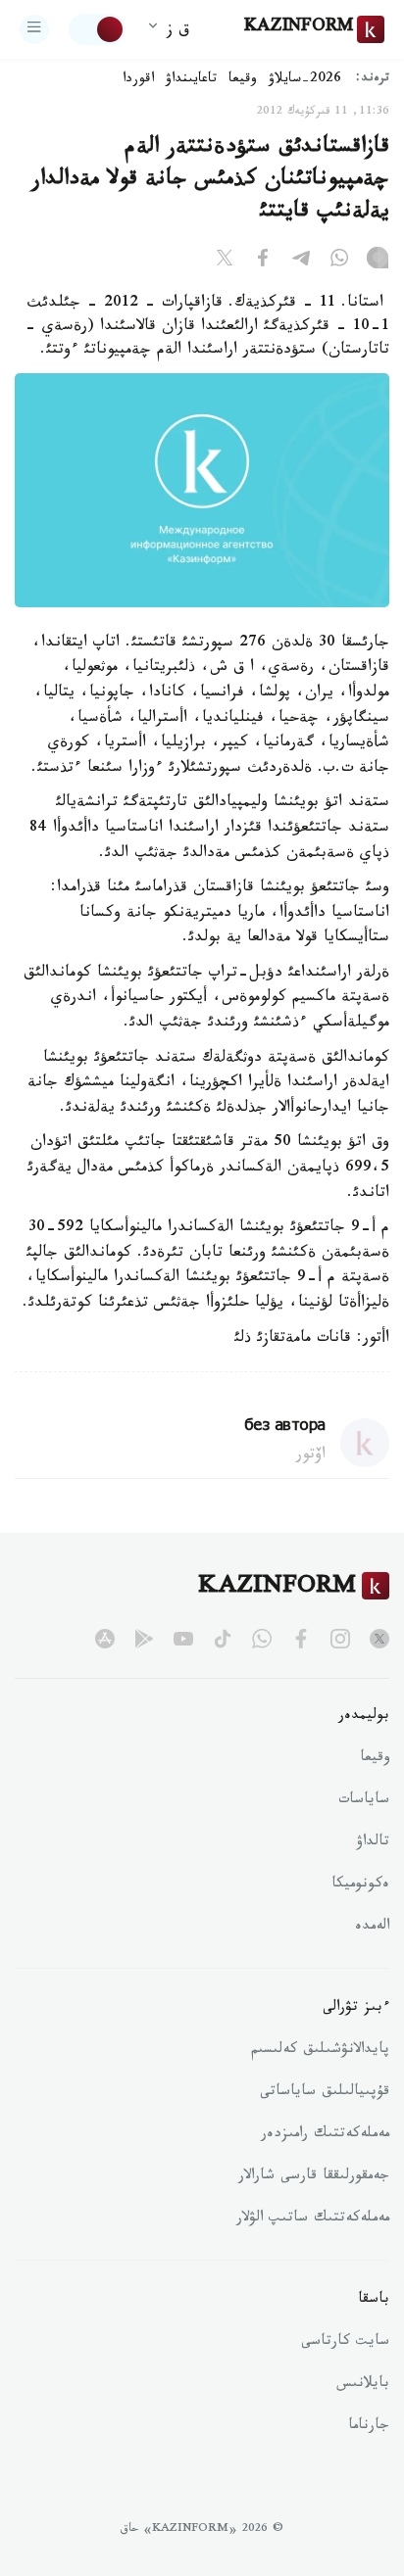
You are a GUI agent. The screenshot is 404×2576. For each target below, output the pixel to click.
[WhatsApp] (339, 262)
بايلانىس (363, 2385)
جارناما (369, 2427)
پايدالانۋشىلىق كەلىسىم (320, 2051)
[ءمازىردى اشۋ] (34, 29)
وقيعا (243, 80)
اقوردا (138, 80)
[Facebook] (263, 262)
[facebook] (301, 1639)
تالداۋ (373, 1843)
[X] (225, 262)
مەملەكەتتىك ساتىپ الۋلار (313, 2219)
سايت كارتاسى (345, 2343)
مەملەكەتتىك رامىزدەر (325, 2135)
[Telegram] (301, 262)
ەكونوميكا (360, 1885)
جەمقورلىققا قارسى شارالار (314, 2177)
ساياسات (364, 1801)
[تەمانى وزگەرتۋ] (97, 29)
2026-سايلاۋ (305, 80)
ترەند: (373, 80)
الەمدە (372, 1928)
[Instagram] (378, 262)
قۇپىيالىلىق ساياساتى (325, 2093)
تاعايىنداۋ (191, 80)
